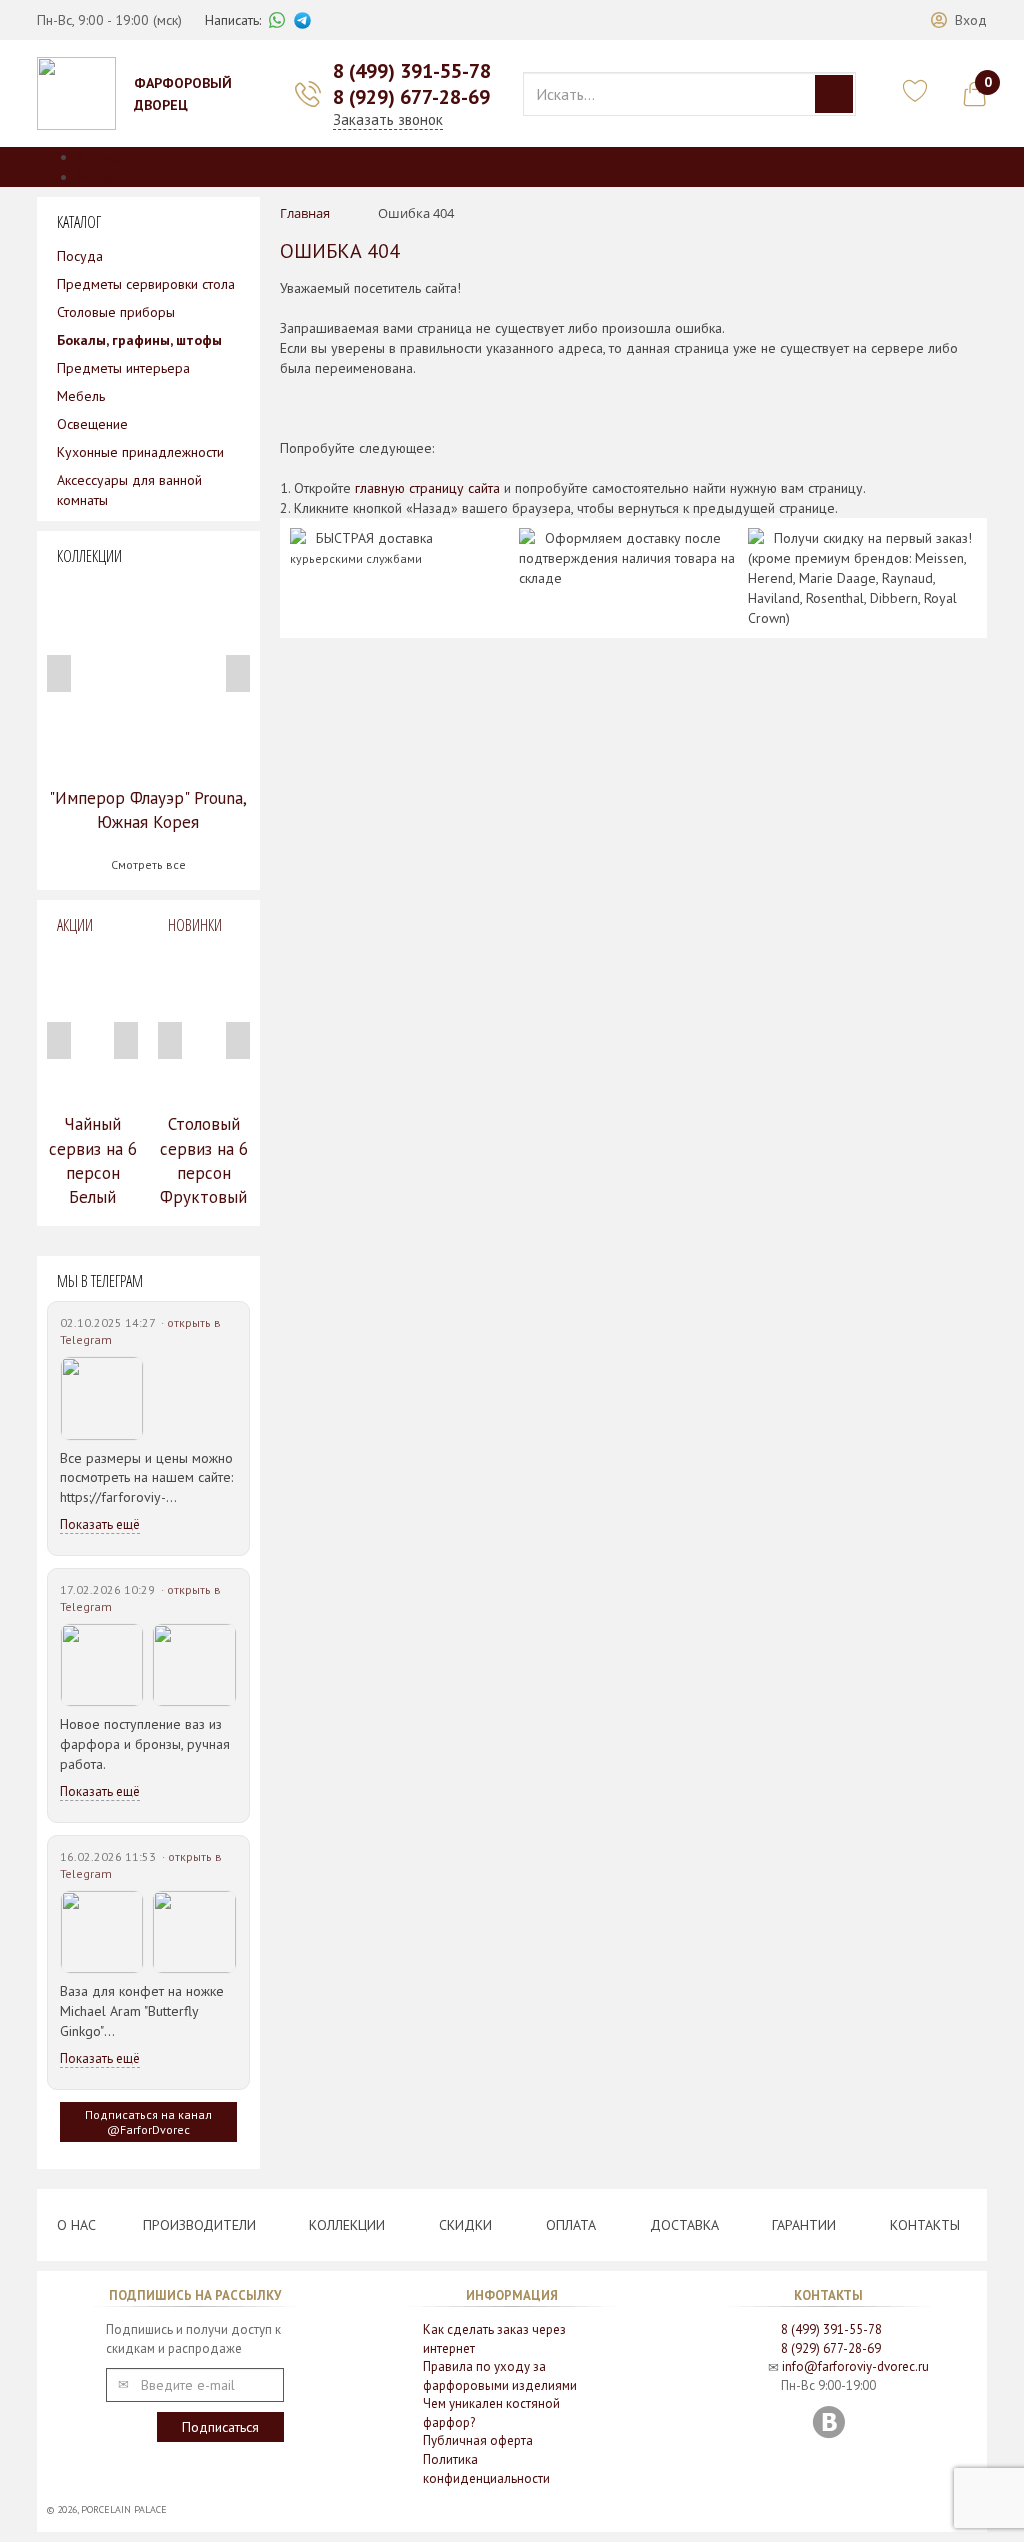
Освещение (92, 424)
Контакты (925, 2225)
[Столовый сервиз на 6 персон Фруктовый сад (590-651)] (203, 1024)
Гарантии (804, 2225)
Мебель (81, 396)
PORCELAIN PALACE (124, 2509)
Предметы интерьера (123, 368)
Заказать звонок (388, 119)
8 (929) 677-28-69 (411, 97)
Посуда (80, 256)
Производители (199, 2225)
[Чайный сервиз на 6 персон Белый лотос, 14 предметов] (92, 1024)
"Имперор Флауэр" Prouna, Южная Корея (148, 810)
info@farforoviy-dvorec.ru (855, 2366)
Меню (95, 177)
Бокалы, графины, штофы (139, 340)
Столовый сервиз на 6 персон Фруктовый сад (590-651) (204, 1184)
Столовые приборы (116, 312)
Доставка (684, 2225)
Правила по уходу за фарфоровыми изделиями (500, 2376)
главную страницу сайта (427, 488)
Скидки (465, 2225)
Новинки (195, 925)
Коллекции (347, 2225)
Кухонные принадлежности (140, 452)
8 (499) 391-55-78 (412, 71)
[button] (959, 20)
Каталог (100, 157)
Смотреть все (148, 864)
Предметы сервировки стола (146, 284)
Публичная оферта (478, 2440)
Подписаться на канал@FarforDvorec (148, 2122)
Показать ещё (100, 1524)
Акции (75, 925)
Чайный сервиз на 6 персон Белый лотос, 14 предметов (93, 1184)
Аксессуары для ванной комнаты (129, 490)
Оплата (571, 2225)
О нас (76, 2225)
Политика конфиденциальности (486, 2469)
